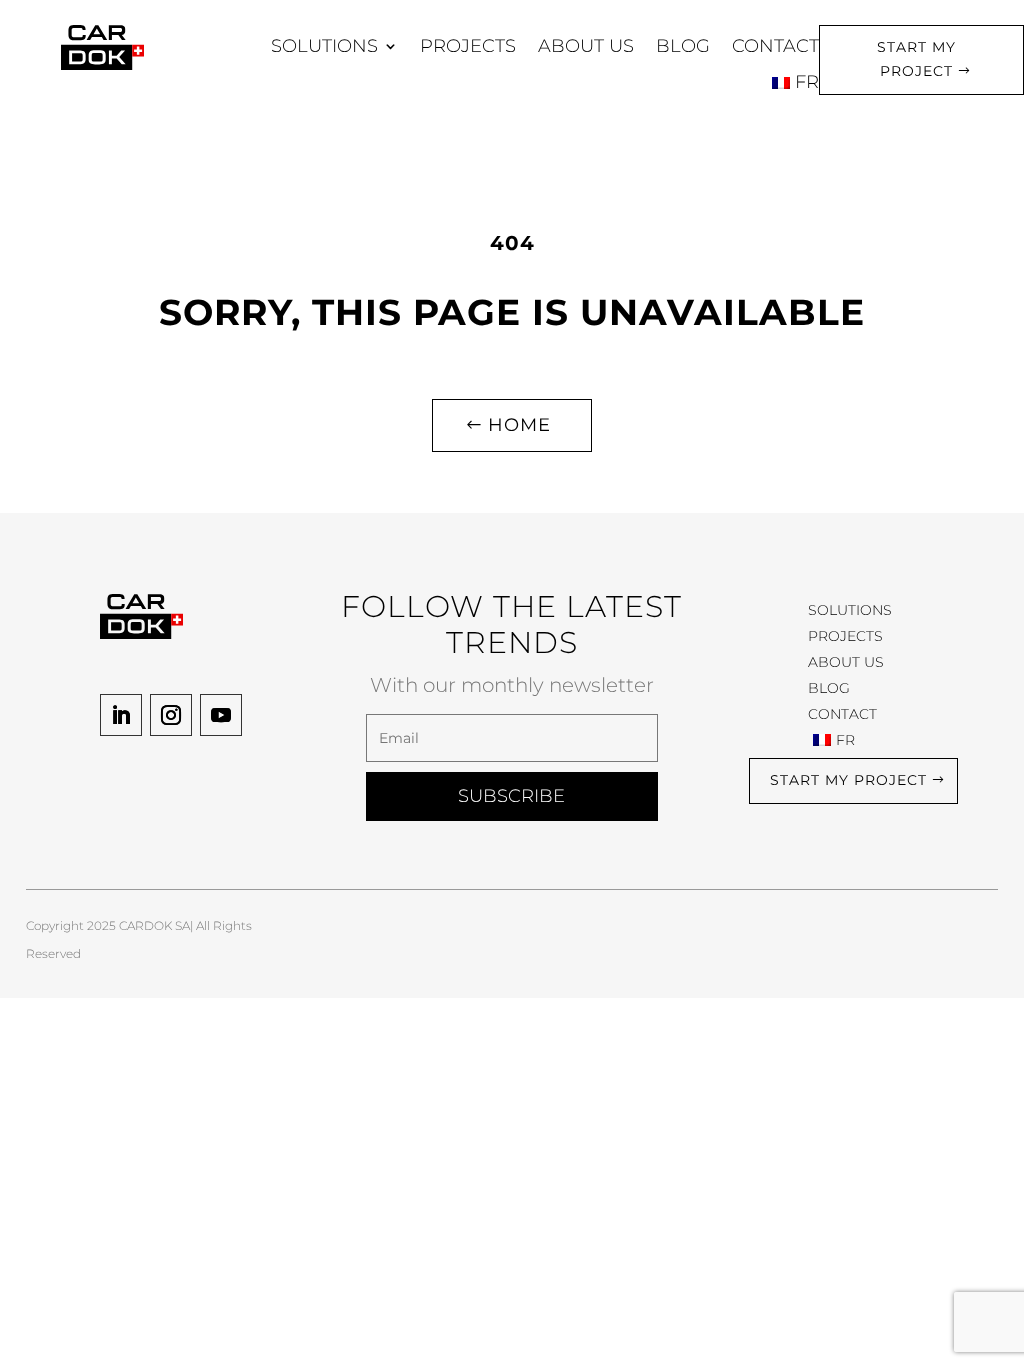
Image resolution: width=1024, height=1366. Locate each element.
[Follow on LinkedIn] (121, 715)
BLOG (683, 46)
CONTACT (775, 46)
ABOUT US (586, 46)
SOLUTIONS (324, 46)
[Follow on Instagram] (171, 715)
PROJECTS (468, 46)
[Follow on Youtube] (221, 715)
